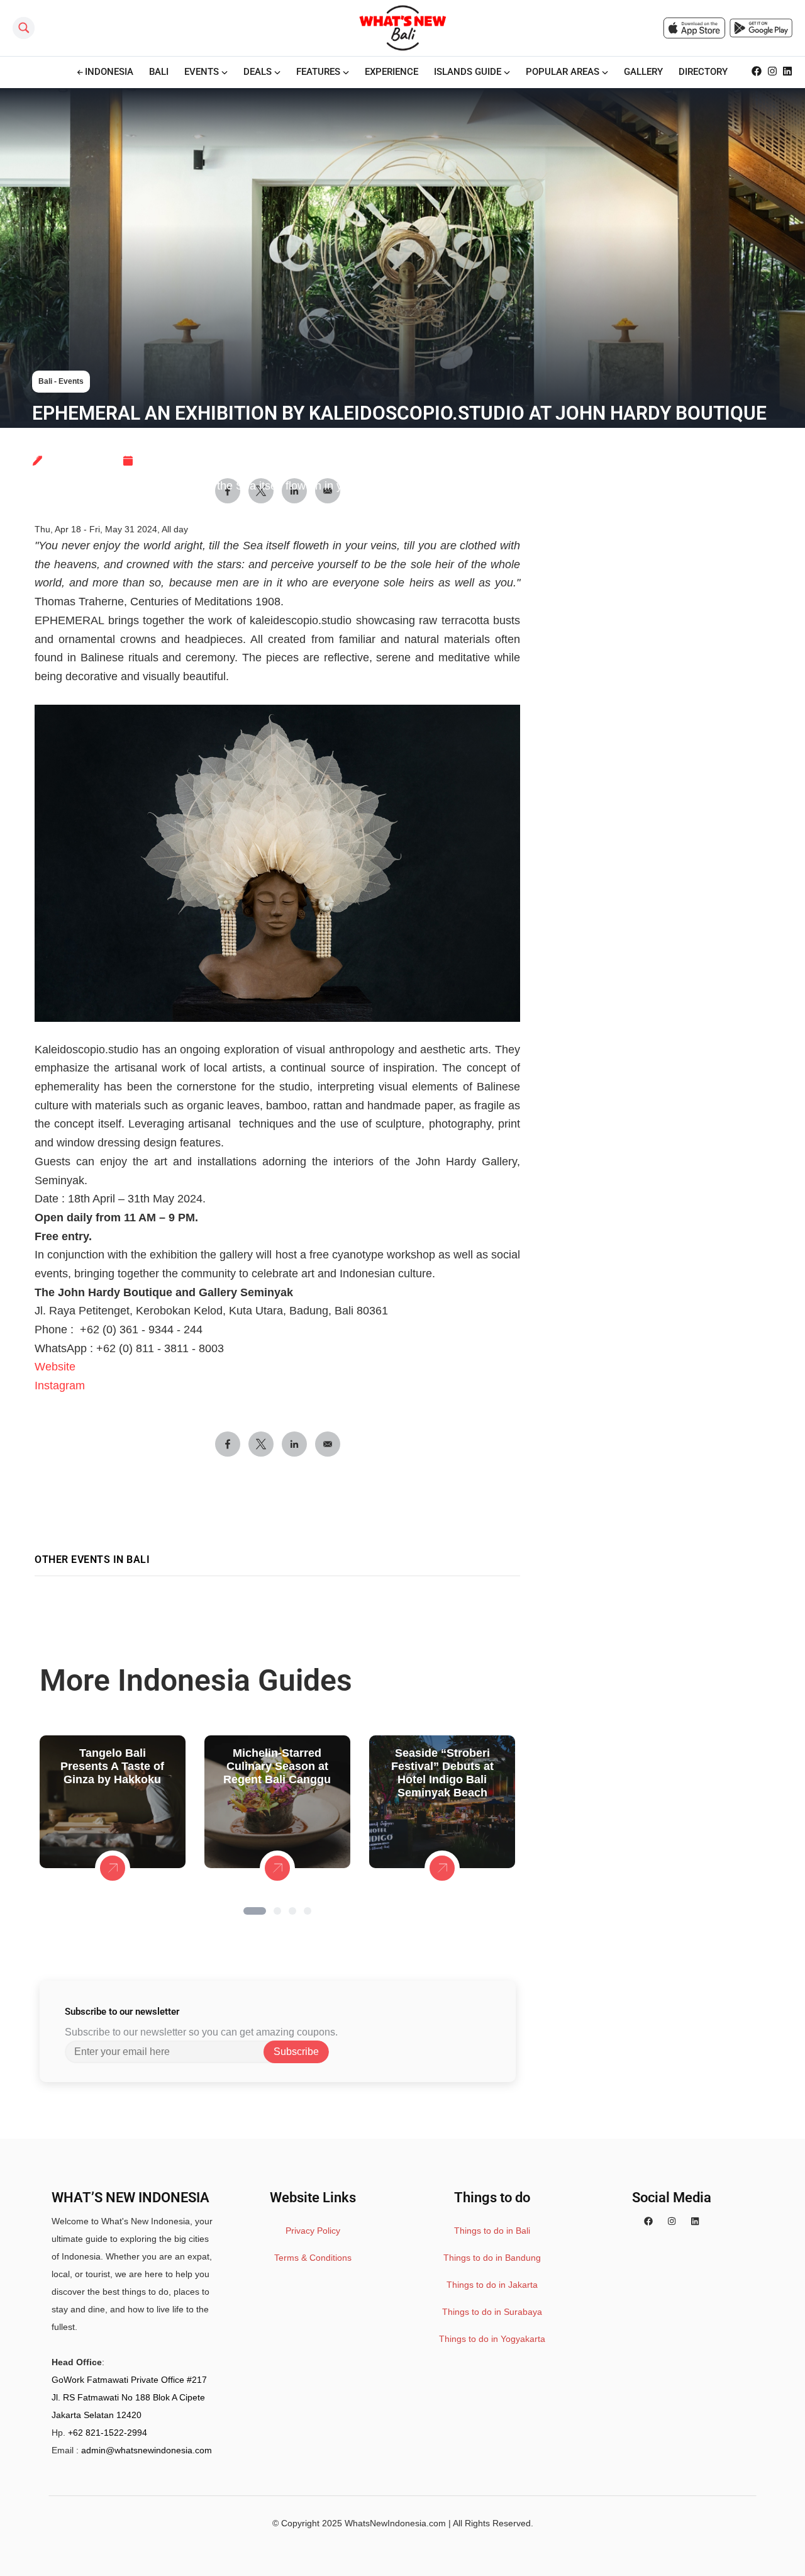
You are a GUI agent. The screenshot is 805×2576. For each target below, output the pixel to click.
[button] (255, 1911)
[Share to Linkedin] (294, 1444)
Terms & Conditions (313, 2258)
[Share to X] (261, 1444)
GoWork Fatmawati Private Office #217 (129, 2380)
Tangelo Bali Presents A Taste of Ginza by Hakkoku (112, 1766)
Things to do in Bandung (492, 2258)
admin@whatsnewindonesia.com (147, 2450)
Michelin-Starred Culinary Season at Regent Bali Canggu (277, 1766)
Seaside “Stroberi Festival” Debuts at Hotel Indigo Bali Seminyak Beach (442, 1773)
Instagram (60, 1386)
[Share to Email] (328, 1444)
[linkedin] (695, 2221)
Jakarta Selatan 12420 (97, 2415)
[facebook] (648, 2221)
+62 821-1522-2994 (108, 2433)
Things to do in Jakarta (492, 2285)
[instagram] (672, 2221)
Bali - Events (61, 381)
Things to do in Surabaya (492, 2312)
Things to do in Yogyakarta (492, 2339)
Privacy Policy (313, 2231)
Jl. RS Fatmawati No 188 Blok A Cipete (128, 2397)
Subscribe (296, 2052)
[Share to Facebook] (228, 1444)
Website (55, 1367)
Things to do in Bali (492, 2231)
